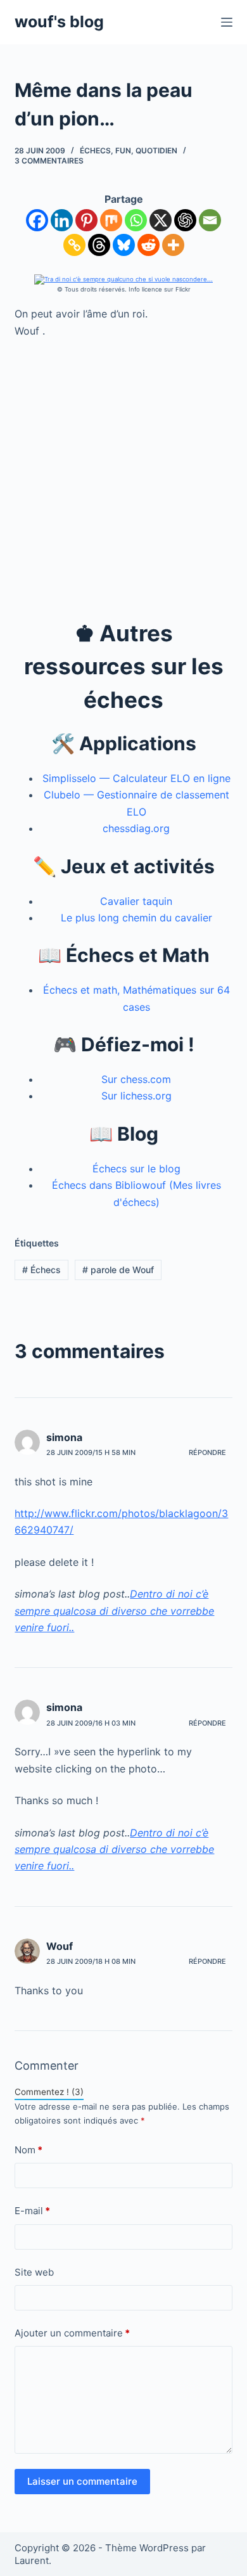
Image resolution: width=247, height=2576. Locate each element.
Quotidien (156, 151)
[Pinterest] (86, 220)
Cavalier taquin (136, 901)
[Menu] (227, 22)
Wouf (60, 1946)
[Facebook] (37, 220)
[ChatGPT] (185, 220)
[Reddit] (149, 245)
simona (64, 1437)
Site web (34, 2272)
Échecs (95, 151)
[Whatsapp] (136, 220)
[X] (161, 220)
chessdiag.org (136, 828)
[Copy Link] (74, 245)
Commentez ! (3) (49, 2092)
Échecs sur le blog (136, 1169)
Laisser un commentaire (82, 2481)
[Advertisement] (123, 478)
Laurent (32, 2560)
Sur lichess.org (136, 1096)
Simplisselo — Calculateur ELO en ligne (136, 778)
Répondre (207, 1452)
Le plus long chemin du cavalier (136, 918)
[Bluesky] (124, 245)
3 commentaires (49, 161)
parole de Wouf (118, 1270)
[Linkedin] (62, 220)
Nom (28, 2150)
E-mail (32, 2211)
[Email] (210, 220)
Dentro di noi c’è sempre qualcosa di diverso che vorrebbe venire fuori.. (114, 1611)
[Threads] (99, 245)
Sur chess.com (136, 1079)
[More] (173, 245)
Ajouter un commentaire (72, 2333)
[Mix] (111, 220)
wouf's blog (59, 22)
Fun (123, 151)
